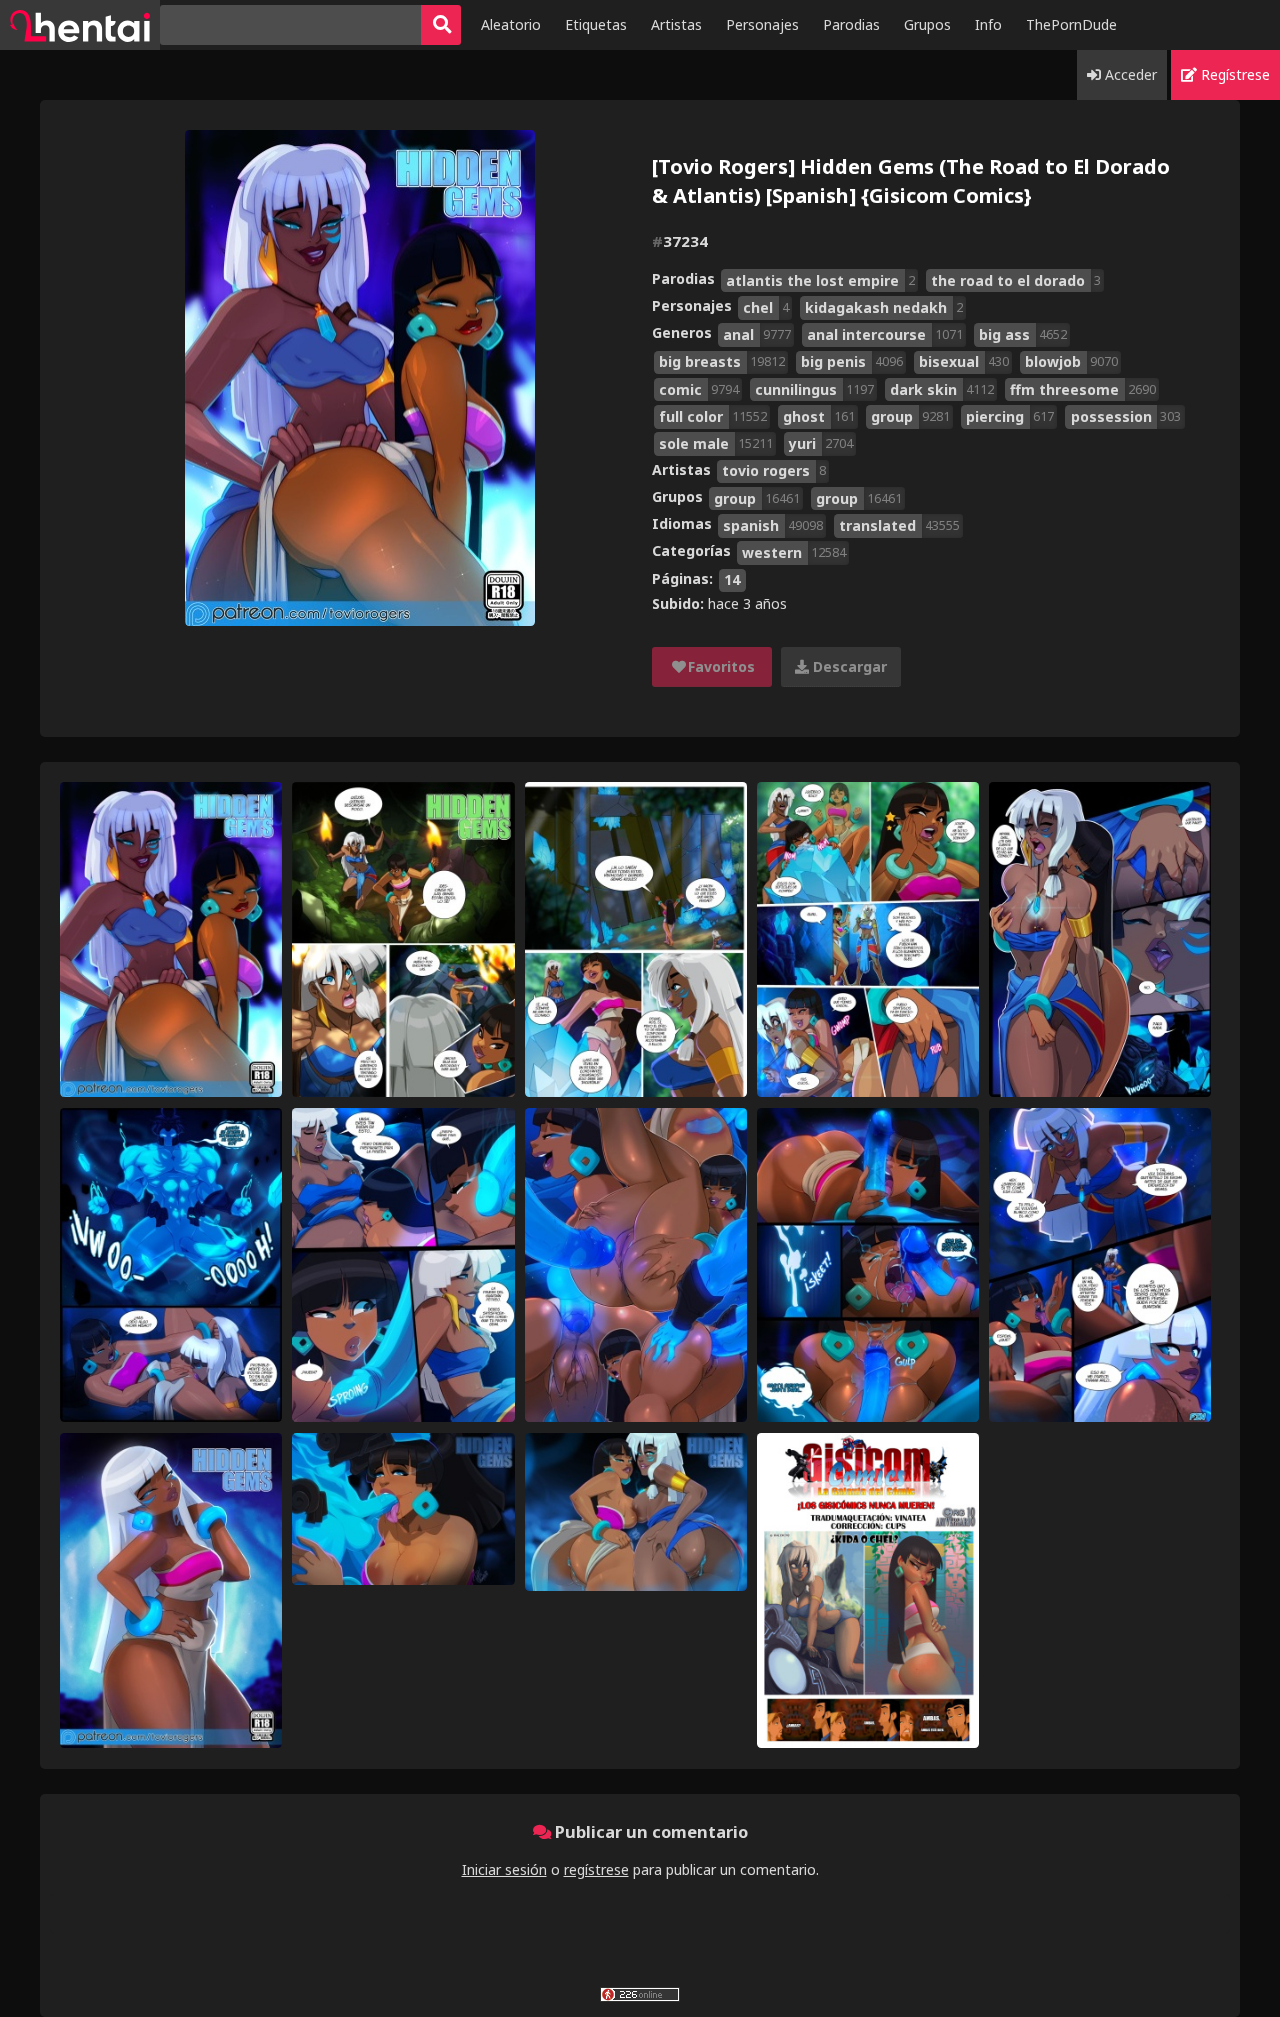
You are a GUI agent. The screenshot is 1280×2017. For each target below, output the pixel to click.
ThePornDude (1071, 24)
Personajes (762, 24)
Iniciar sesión (504, 1869)
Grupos (927, 24)
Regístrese (1233, 74)
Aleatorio (511, 24)
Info (988, 24)
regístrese (596, 1869)
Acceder (1129, 74)
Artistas (676, 24)
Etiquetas (596, 24)
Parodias (851, 24)
